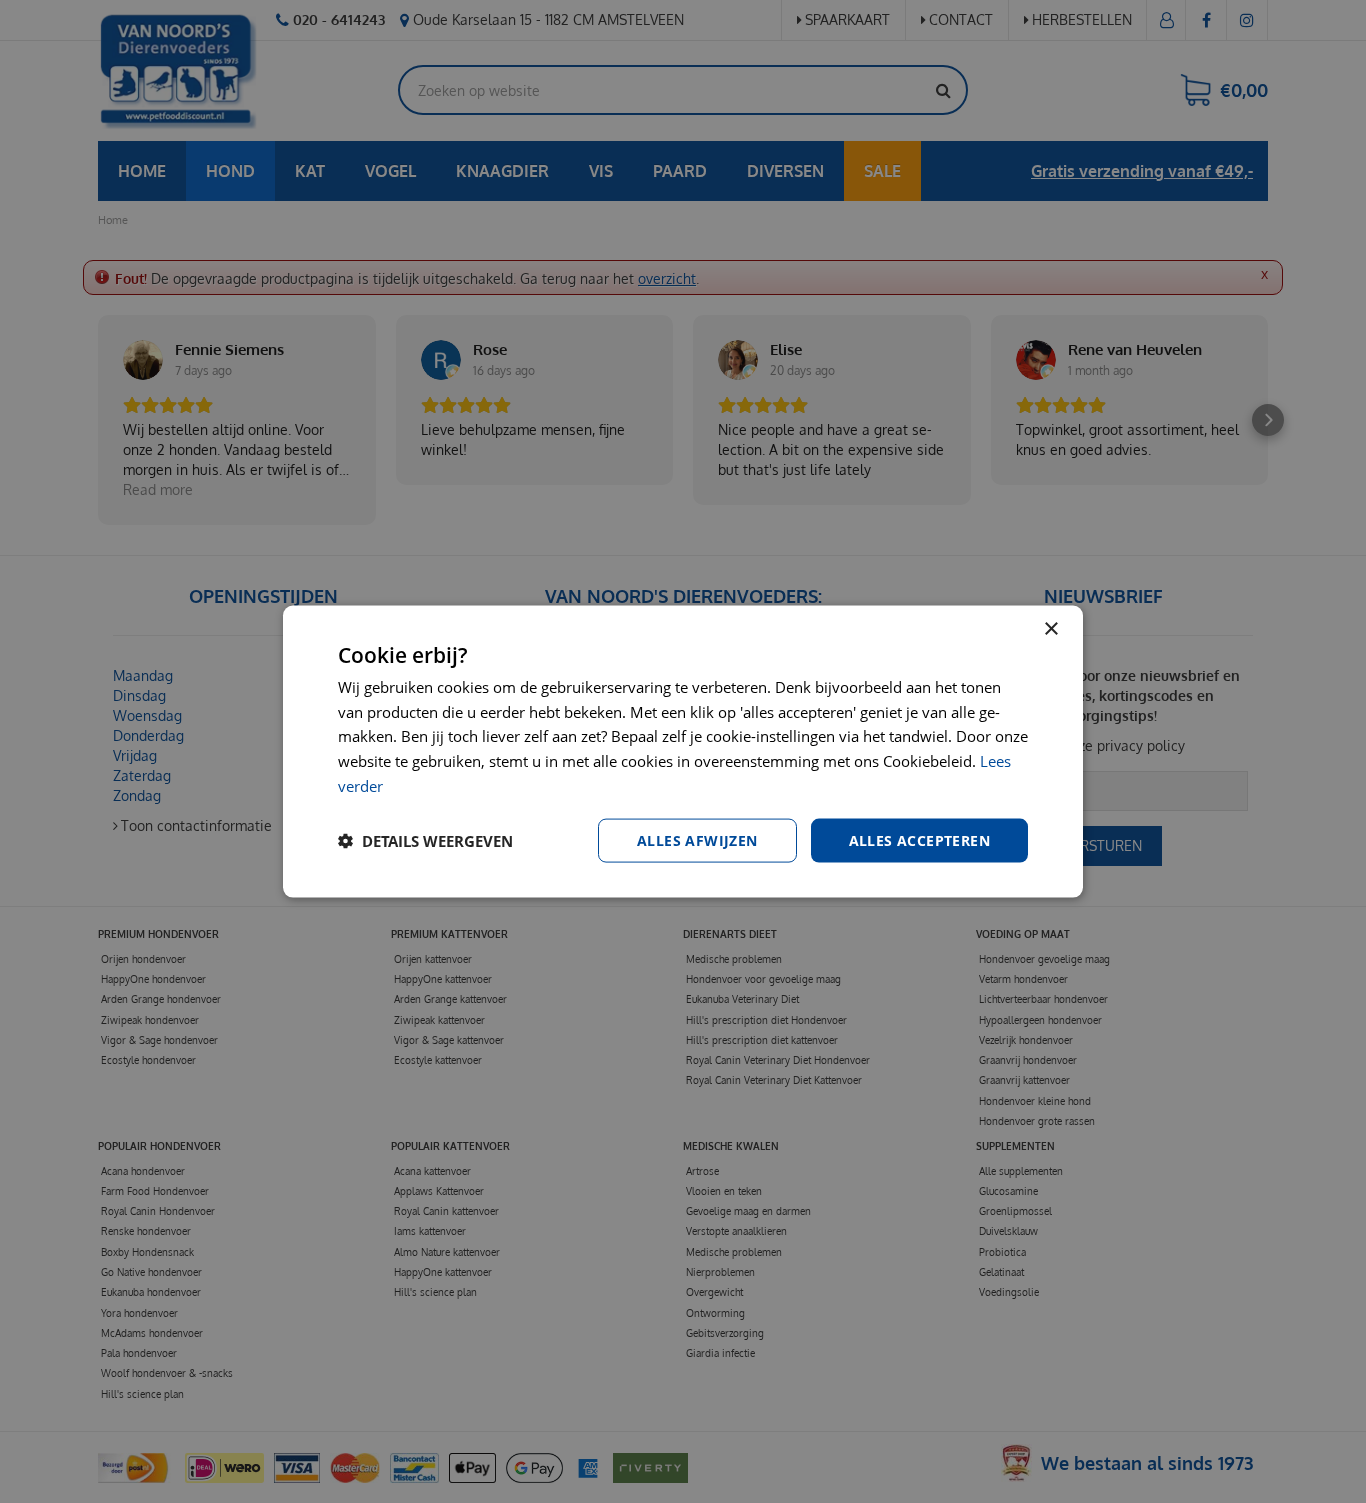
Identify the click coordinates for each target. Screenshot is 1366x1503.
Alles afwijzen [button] (697, 839)
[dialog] (683, 751)
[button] (425, 841)
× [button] (1050, 628)
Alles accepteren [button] (919, 839)
